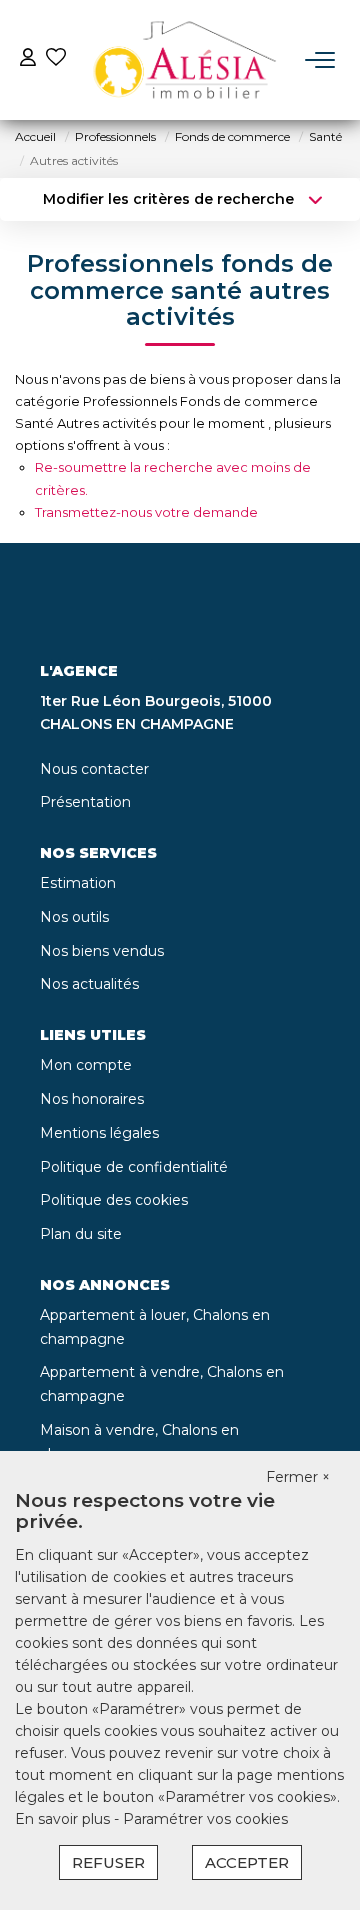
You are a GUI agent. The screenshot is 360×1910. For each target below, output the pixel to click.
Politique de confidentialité (134, 1167)
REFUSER (108, 1862)
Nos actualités (89, 984)
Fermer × (298, 1477)
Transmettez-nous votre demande (146, 512)
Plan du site (81, 1234)
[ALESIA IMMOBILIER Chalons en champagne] (186, 60)
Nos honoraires (92, 1099)
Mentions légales (99, 1133)
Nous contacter (94, 769)
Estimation (78, 883)
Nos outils (74, 917)
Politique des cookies (114, 1200)
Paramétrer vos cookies (205, 1819)
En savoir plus (64, 1819)
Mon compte (86, 1065)
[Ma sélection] (56, 59)
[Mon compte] (28, 59)
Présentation (85, 802)
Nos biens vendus (102, 951)
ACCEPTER (247, 1862)
